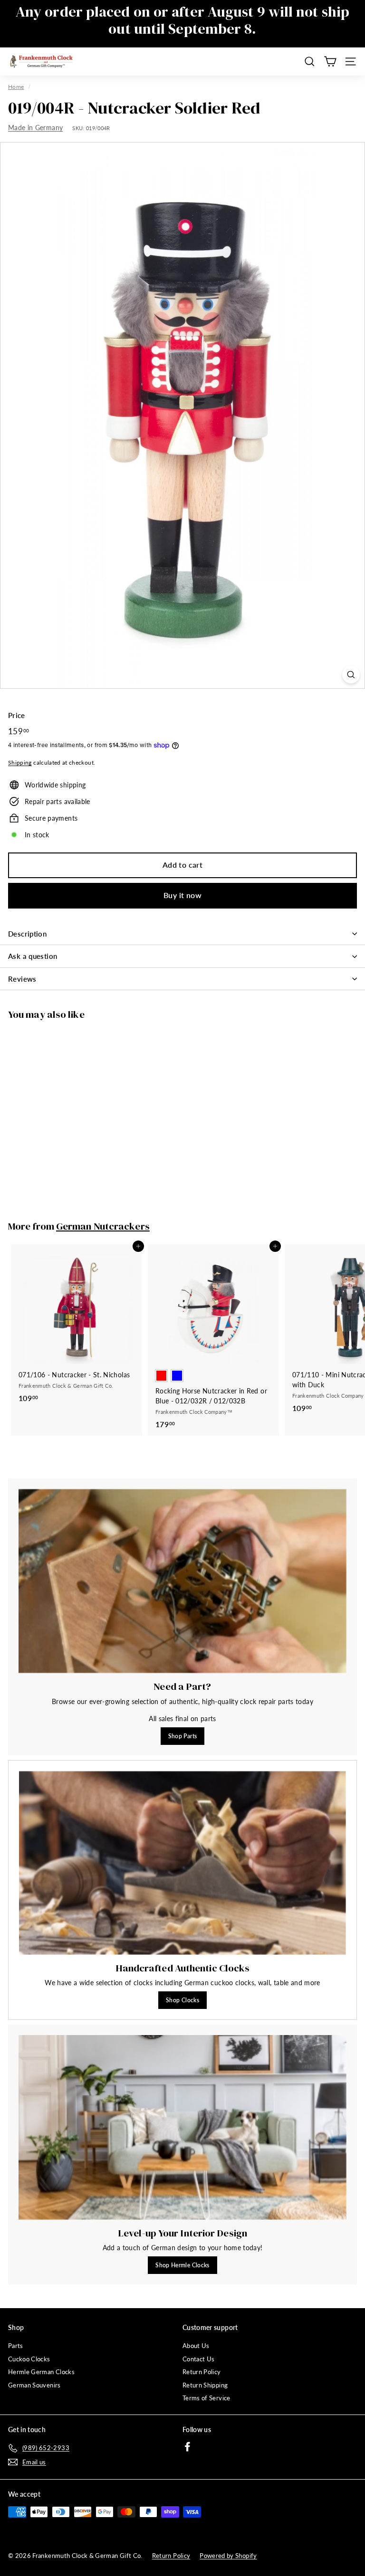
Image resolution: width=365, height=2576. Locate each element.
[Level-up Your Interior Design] (182, 2127)
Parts (16, 2346)
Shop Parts (183, 1736)
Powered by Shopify (228, 2556)
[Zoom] (351, 675)
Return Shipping (205, 2385)
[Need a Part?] (182, 1581)
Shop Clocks (182, 2000)
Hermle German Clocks (41, 2372)
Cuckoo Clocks (29, 2359)
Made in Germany (35, 128)
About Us (196, 2346)
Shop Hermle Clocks (182, 2265)
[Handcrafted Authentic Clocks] (182, 1863)
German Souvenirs (34, 2385)
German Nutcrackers (103, 1226)
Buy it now (182, 895)
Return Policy (202, 2372)
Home (16, 87)
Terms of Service (207, 2398)
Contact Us (199, 2359)
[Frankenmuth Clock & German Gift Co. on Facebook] (187, 2447)
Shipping (20, 762)
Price (17, 715)
